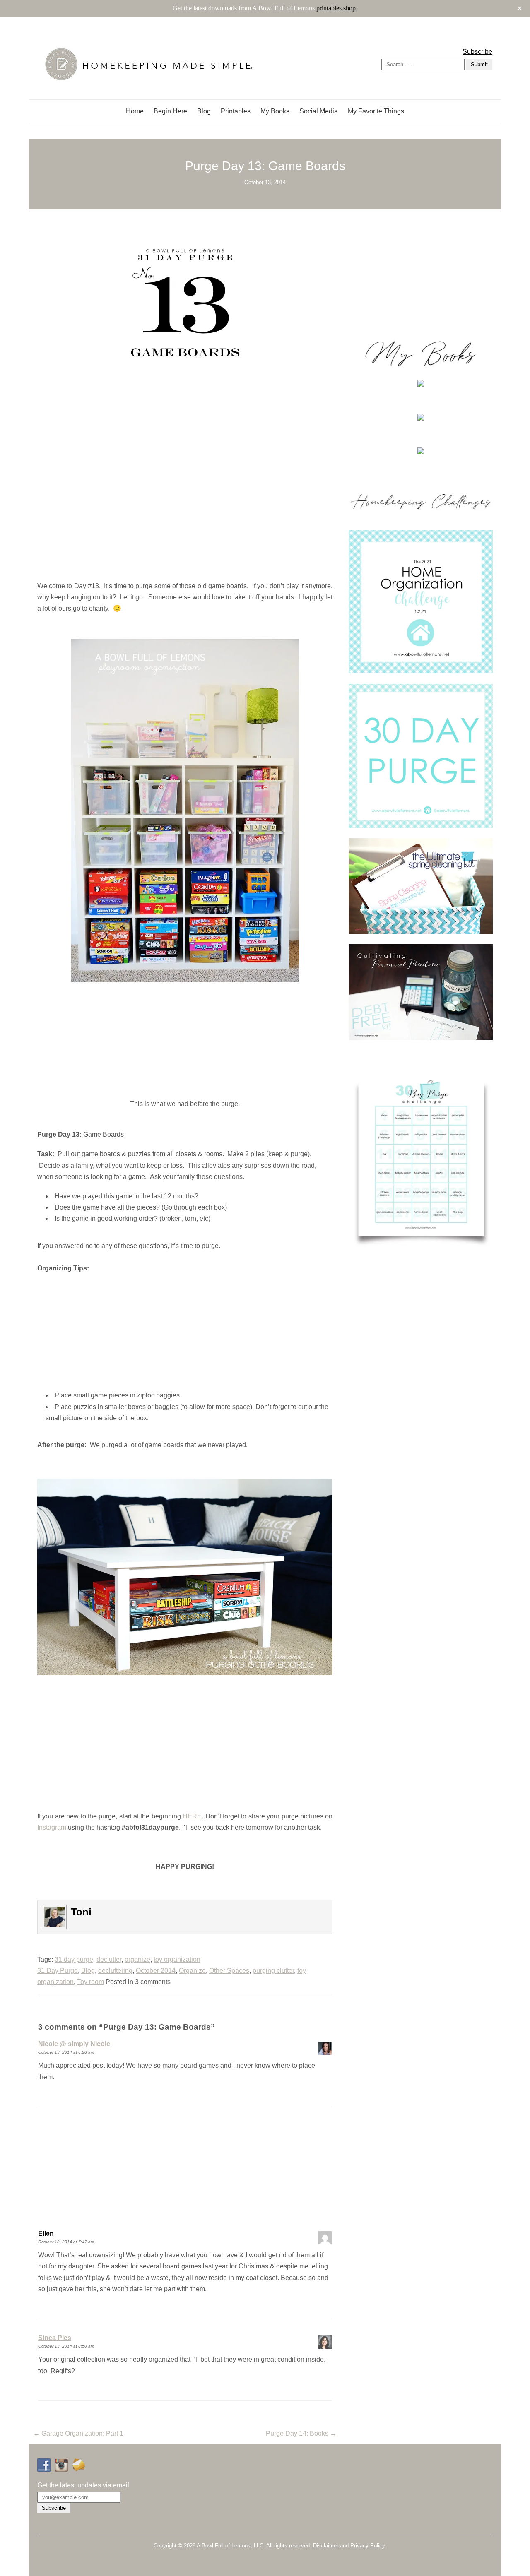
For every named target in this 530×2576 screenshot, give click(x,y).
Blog (204, 111)
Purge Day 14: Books (301, 2433)
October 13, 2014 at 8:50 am (66, 2346)
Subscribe (477, 52)
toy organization (177, 1959)
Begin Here (170, 111)
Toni (81, 1912)
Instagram (52, 1827)
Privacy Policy (368, 2546)
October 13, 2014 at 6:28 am (66, 2052)
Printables (236, 111)
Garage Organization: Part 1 (78, 2433)
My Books (275, 111)
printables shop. (337, 8)
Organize (192, 1971)
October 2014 (156, 1971)
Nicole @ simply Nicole (74, 2044)
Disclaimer (326, 2546)
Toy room (90, 1982)
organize (137, 1959)
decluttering (115, 1971)
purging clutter (273, 1971)
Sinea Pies (55, 2338)
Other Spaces (229, 1971)
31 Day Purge (58, 1971)
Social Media (319, 111)
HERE (192, 1816)
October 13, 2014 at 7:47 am (66, 2242)
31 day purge (74, 1959)
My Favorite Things (376, 111)
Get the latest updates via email (83, 2485)
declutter (109, 1959)
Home (135, 111)
